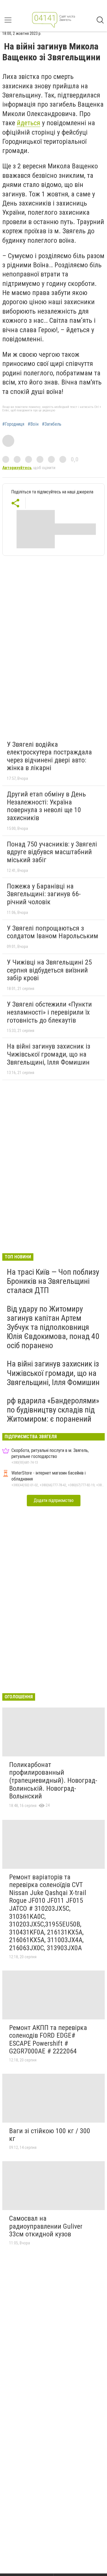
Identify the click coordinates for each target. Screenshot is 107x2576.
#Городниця (13, 424)
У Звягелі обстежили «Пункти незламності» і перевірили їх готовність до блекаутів (49, 1012)
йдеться (29, 123)
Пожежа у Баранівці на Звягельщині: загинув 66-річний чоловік (44, 894)
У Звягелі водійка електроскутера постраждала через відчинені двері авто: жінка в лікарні (49, 756)
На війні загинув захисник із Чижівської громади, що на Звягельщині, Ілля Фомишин (49, 1054)
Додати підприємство (54, 1500)
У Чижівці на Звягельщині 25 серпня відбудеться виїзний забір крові (49, 970)
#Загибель (52, 424)
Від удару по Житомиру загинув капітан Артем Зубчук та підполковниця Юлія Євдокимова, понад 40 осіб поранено (53, 1327)
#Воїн (33, 424)
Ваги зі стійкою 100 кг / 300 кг (50, 2135)
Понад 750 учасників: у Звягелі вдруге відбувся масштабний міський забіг (52, 852)
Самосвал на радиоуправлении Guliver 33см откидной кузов (46, 2226)
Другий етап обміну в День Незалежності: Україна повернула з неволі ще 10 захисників (46, 806)
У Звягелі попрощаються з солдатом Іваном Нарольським (53, 932)
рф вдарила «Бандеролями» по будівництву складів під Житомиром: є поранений (53, 1410)
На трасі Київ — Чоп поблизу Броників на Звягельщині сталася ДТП (53, 1281)
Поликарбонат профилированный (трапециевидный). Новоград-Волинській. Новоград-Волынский (53, 1780)
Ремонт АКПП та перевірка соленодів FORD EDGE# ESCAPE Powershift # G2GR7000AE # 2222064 (48, 2040)
